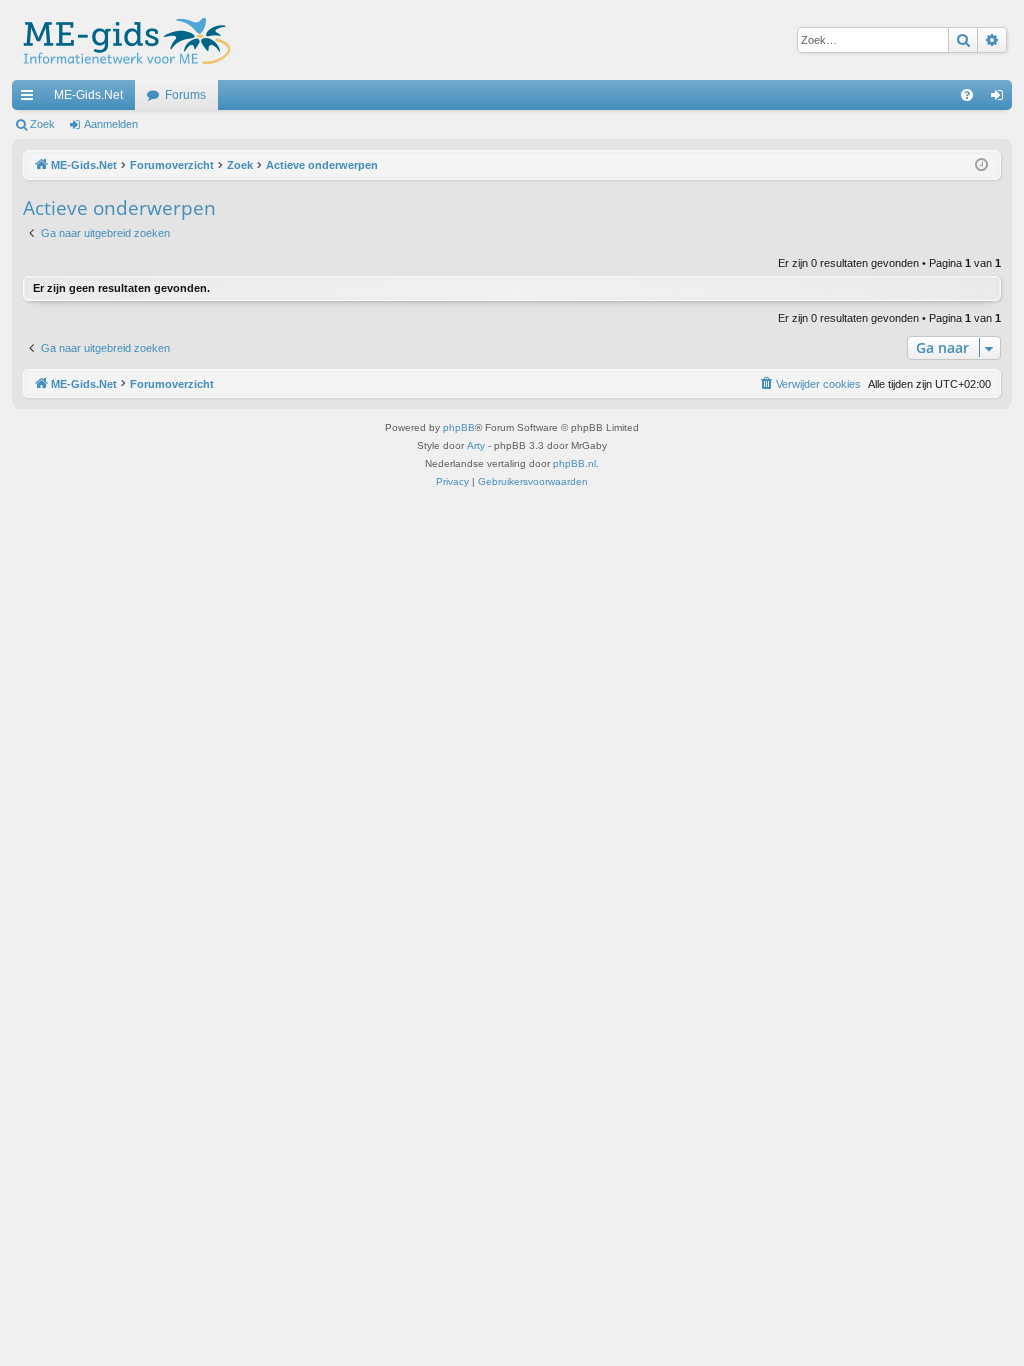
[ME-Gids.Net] (121, 40)
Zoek (42, 124)
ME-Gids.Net (88, 95)
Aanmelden (111, 124)
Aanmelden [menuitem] (1001, 99)
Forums (185, 95)
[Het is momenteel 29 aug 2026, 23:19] (981, 165)
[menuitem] (967, 95)
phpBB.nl (574, 463)
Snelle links (31, 99)
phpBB (459, 427)
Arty (476, 445)
